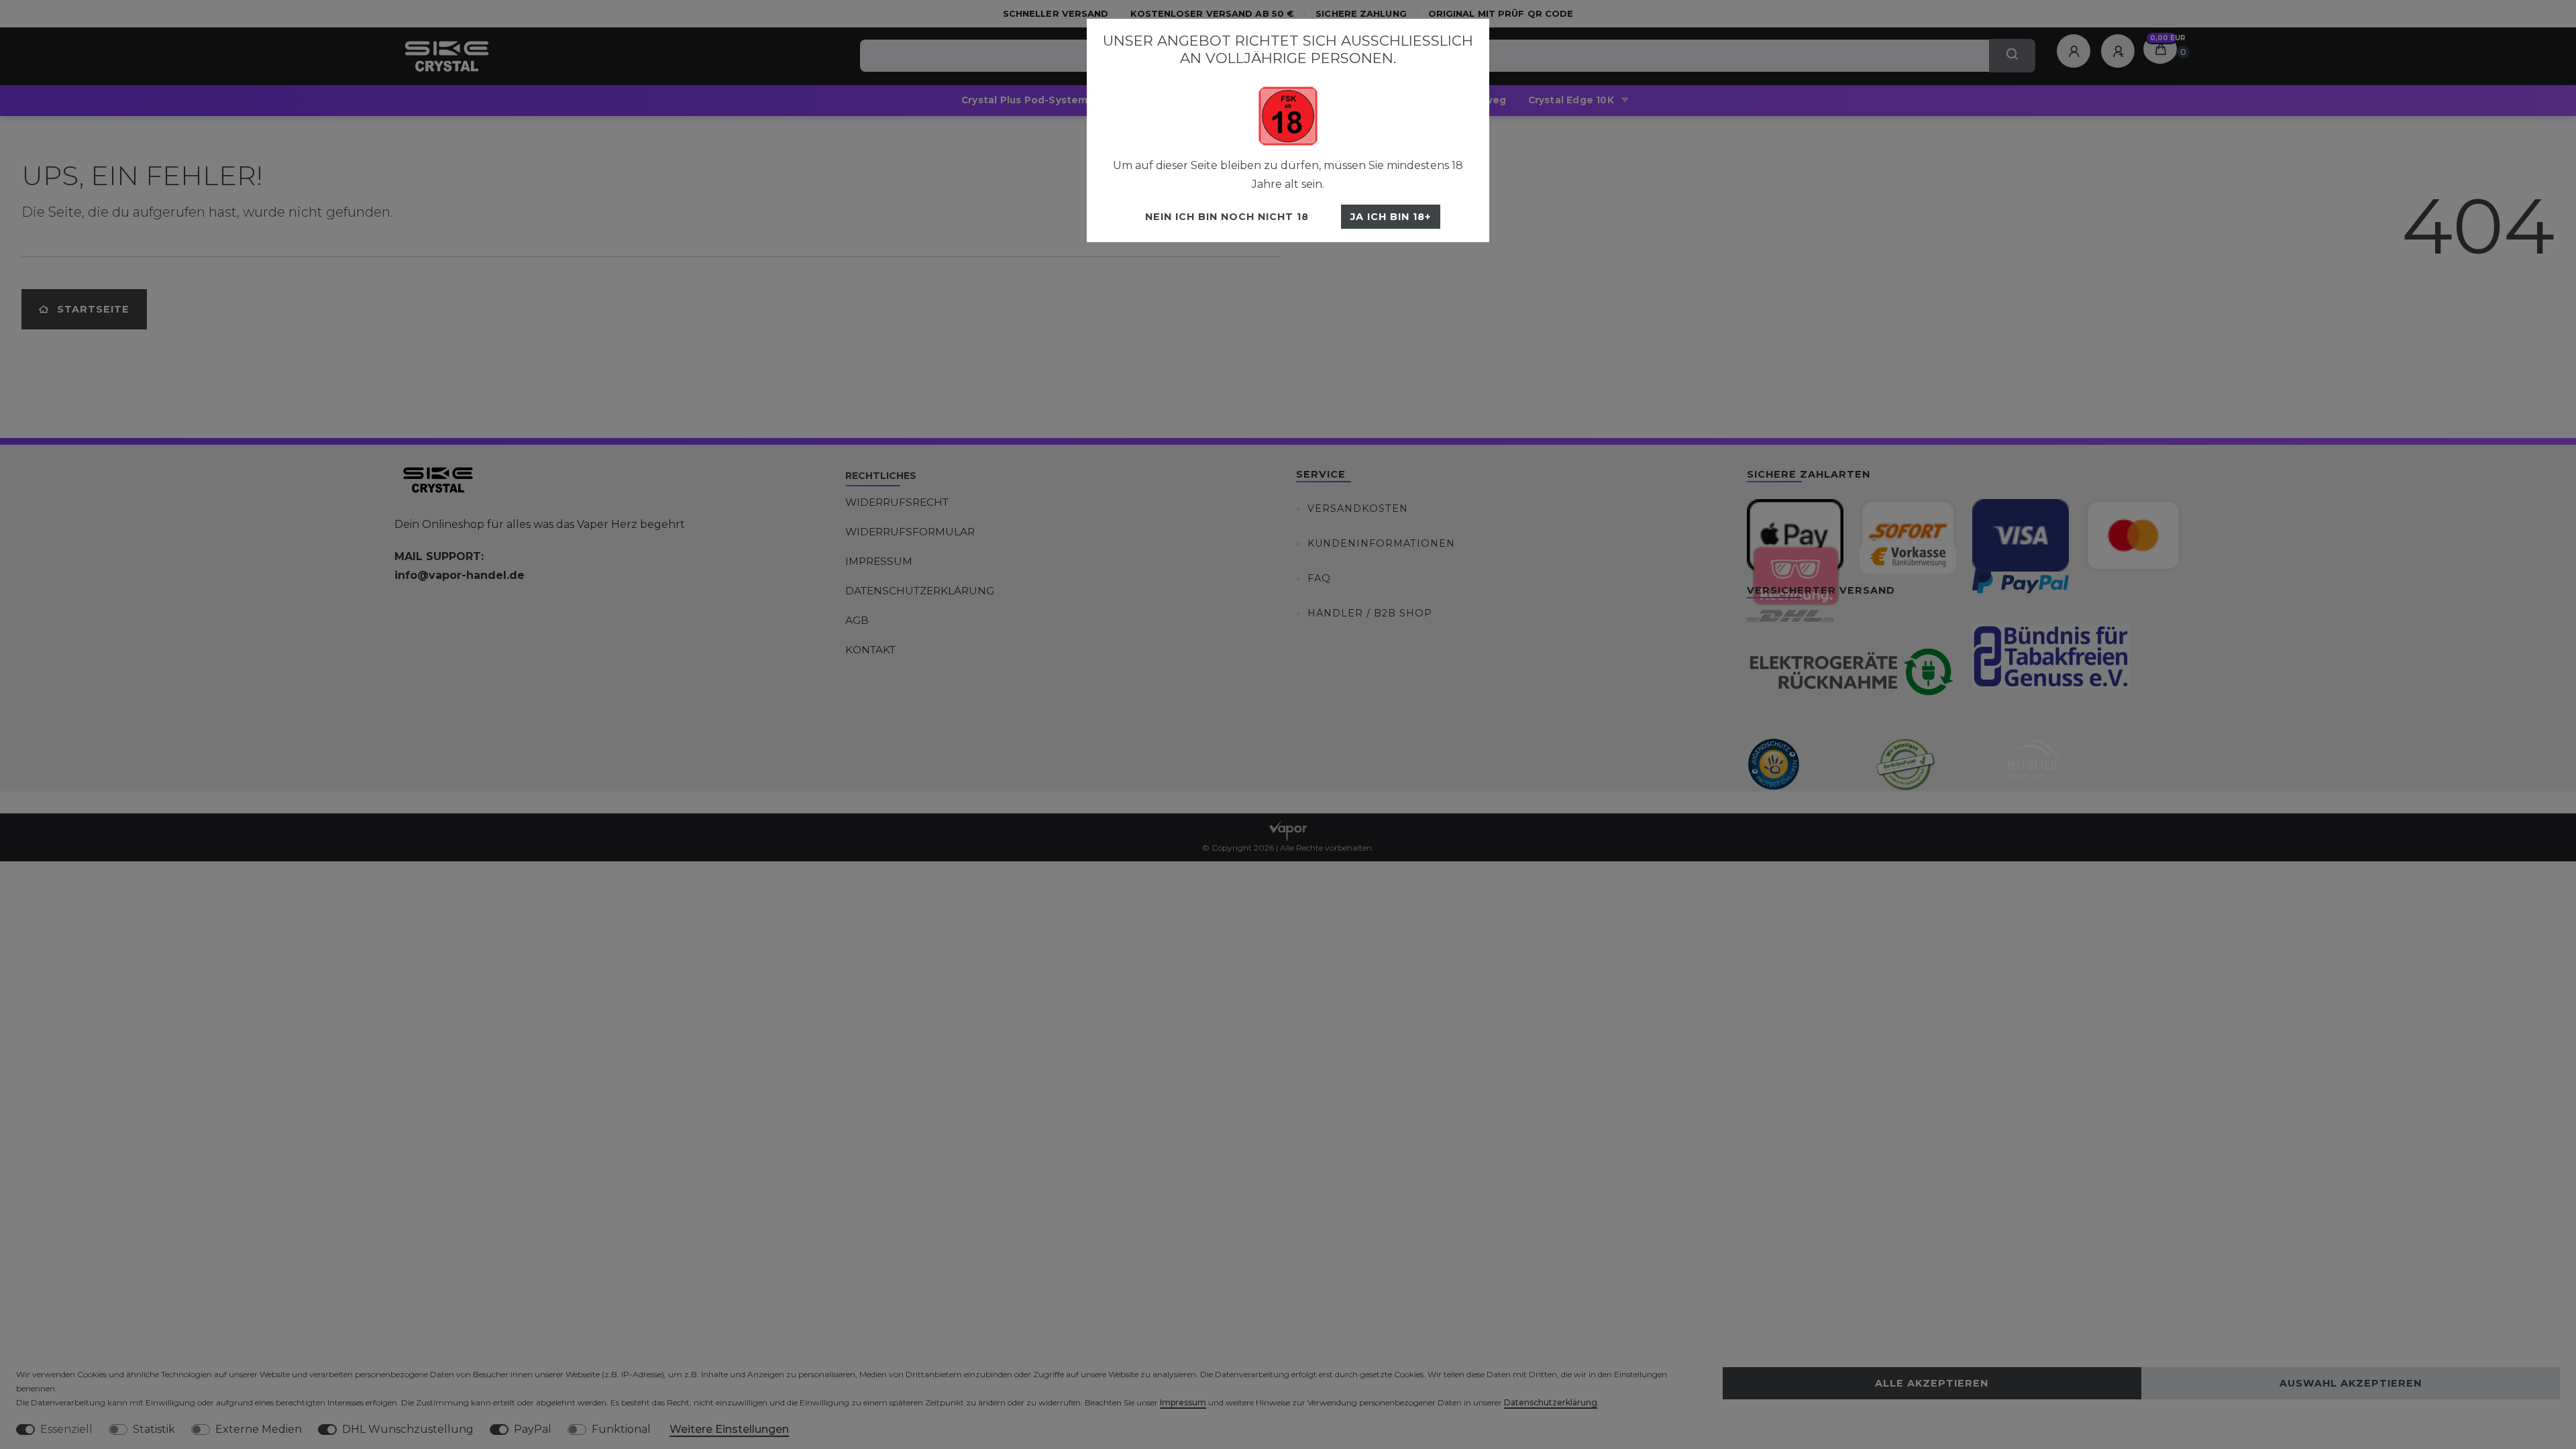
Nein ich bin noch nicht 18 (1227, 217)
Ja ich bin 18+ (1391, 217)
